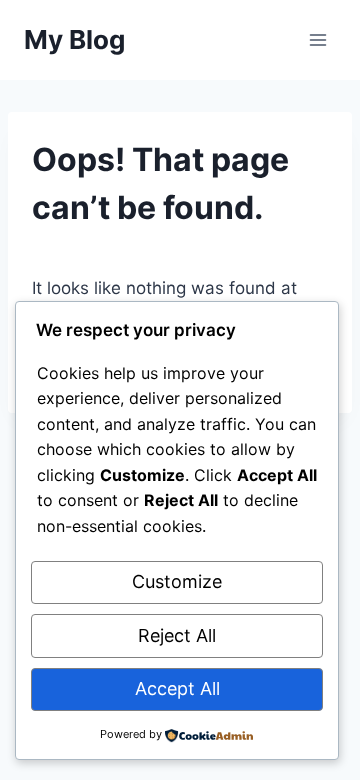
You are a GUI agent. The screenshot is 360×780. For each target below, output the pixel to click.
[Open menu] (317, 39)
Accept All (177, 688)
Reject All (177, 635)
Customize (177, 581)
